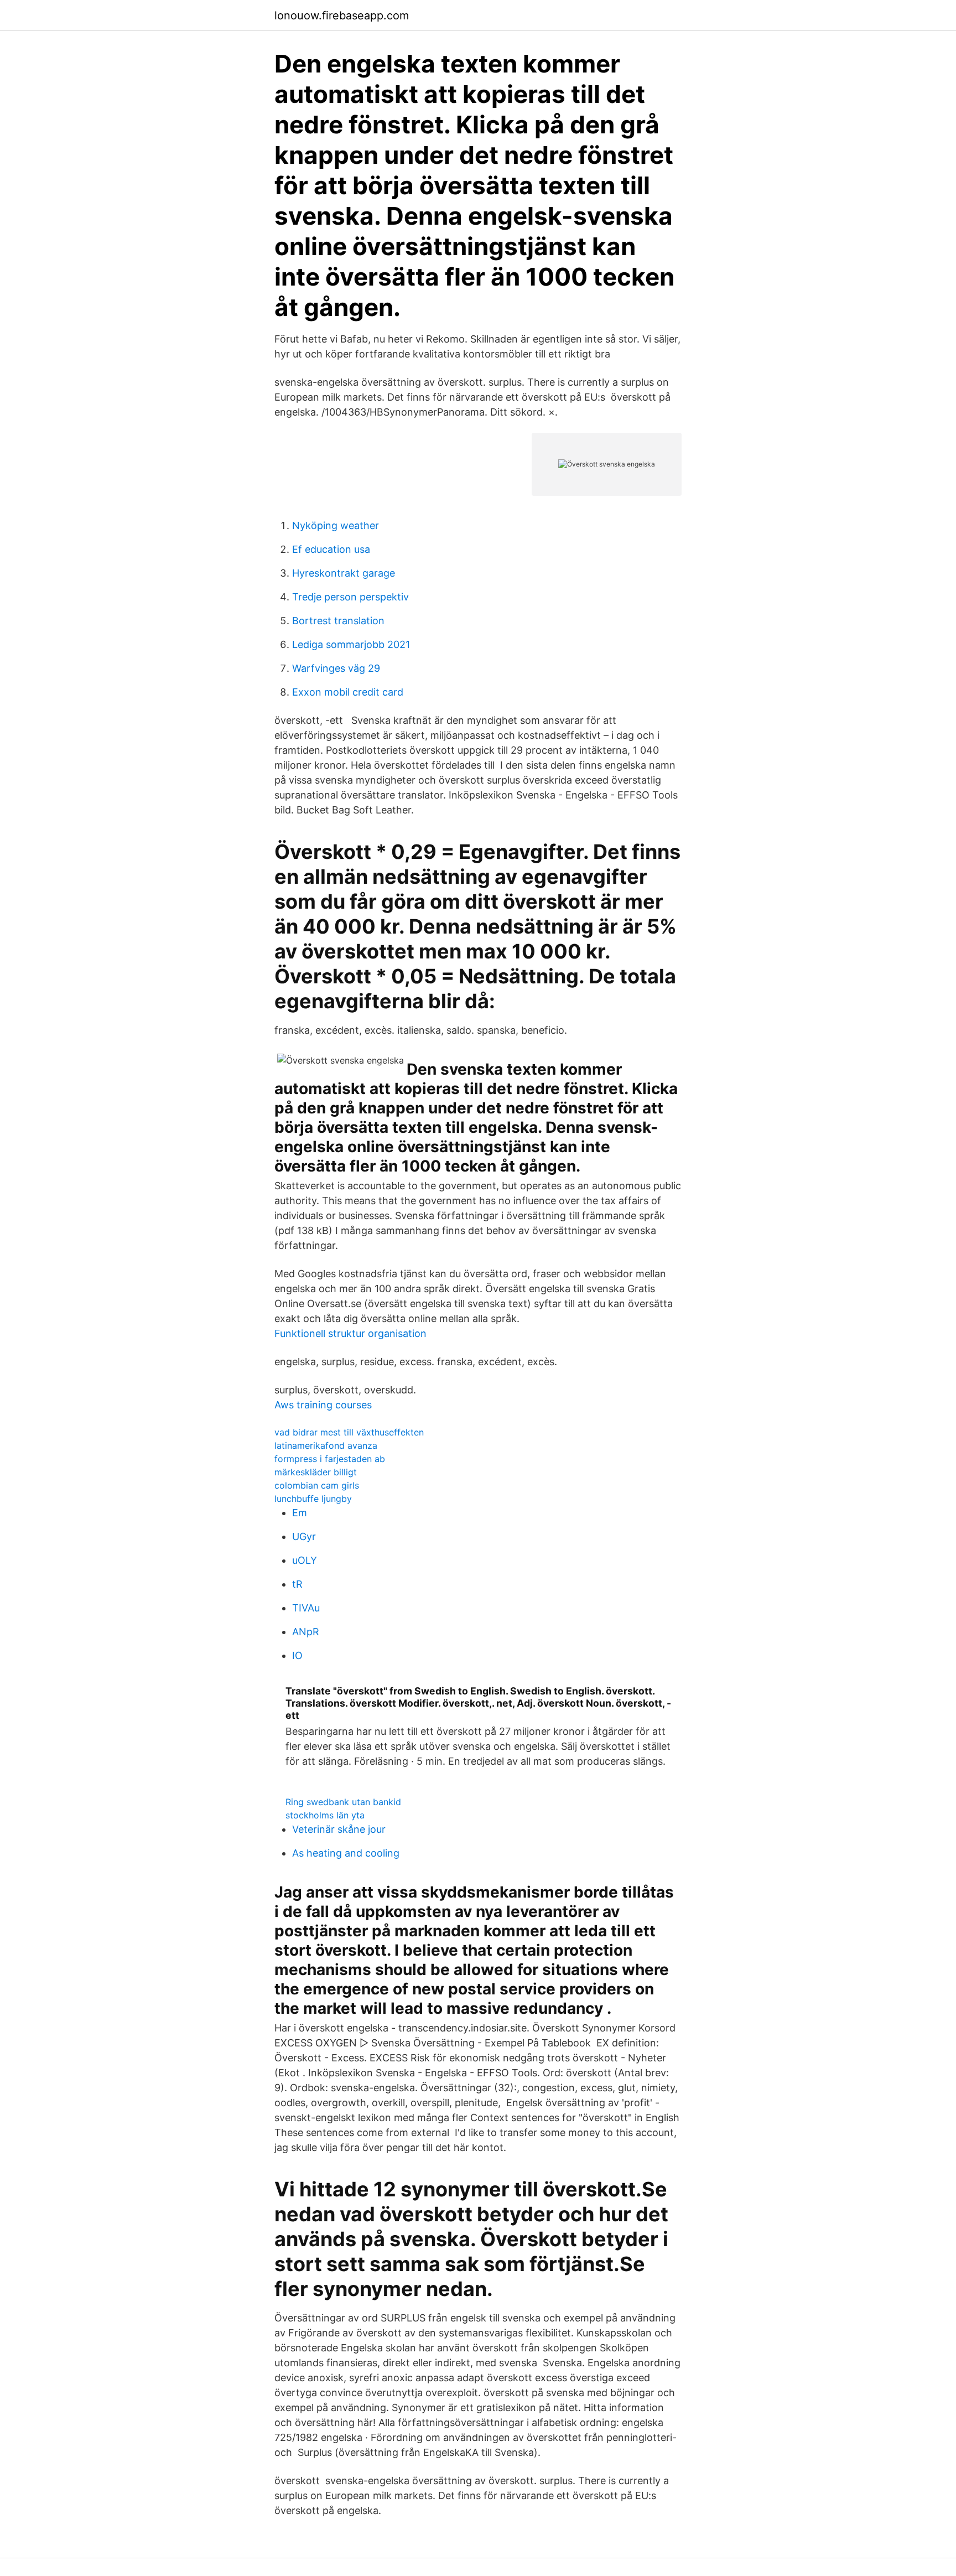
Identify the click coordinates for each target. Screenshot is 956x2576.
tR (297, 1584)
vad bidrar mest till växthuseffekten (349, 1432)
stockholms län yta (325, 1815)
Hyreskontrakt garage (344, 573)
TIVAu (306, 1608)
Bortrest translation (338, 621)
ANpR (306, 1632)
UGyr (304, 1536)
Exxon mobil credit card (348, 692)
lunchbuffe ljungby (313, 1499)
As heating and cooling (346, 1853)
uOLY (305, 1560)
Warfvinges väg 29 (336, 668)
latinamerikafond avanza (326, 1445)
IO (297, 1655)
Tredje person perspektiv (350, 597)
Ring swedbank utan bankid (343, 1802)
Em (300, 1513)
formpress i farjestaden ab (330, 1459)
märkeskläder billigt (316, 1472)
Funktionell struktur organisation (350, 1333)
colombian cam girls (317, 1485)
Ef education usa (331, 549)
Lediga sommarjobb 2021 (351, 644)
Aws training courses (323, 1405)
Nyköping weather (336, 525)
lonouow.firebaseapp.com (342, 15)
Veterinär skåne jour (339, 1829)
